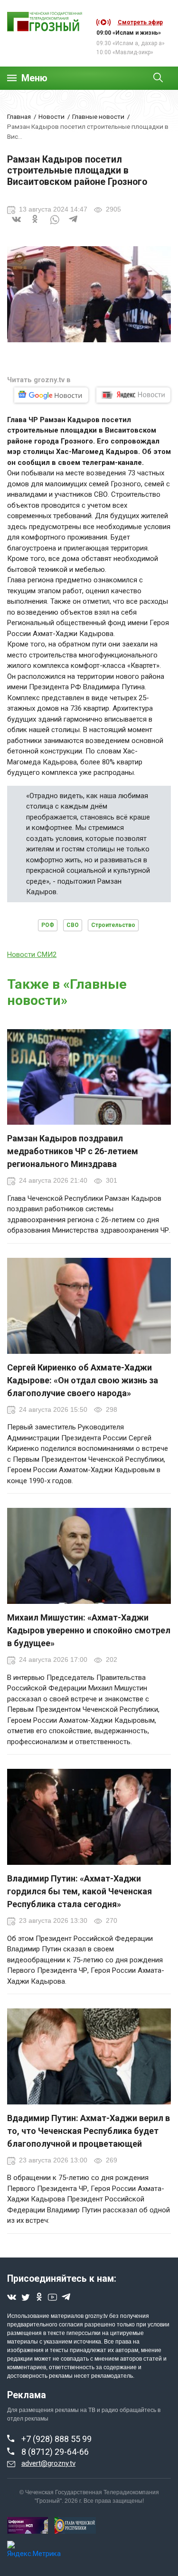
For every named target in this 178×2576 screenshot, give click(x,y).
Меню (34, 78)
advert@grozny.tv (48, 2463)
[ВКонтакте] (17, 225)
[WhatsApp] (55, 225)
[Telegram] (74, 225)
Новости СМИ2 (32, 955)
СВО (73, 925)
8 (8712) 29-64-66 (55, 2452)
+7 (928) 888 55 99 (56, 2439)
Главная (19, 116)
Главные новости (98, 116)
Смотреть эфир (140, 22)
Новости (52, 116)
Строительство (113, 925)
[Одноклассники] (36, 225)
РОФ (48, 925)
